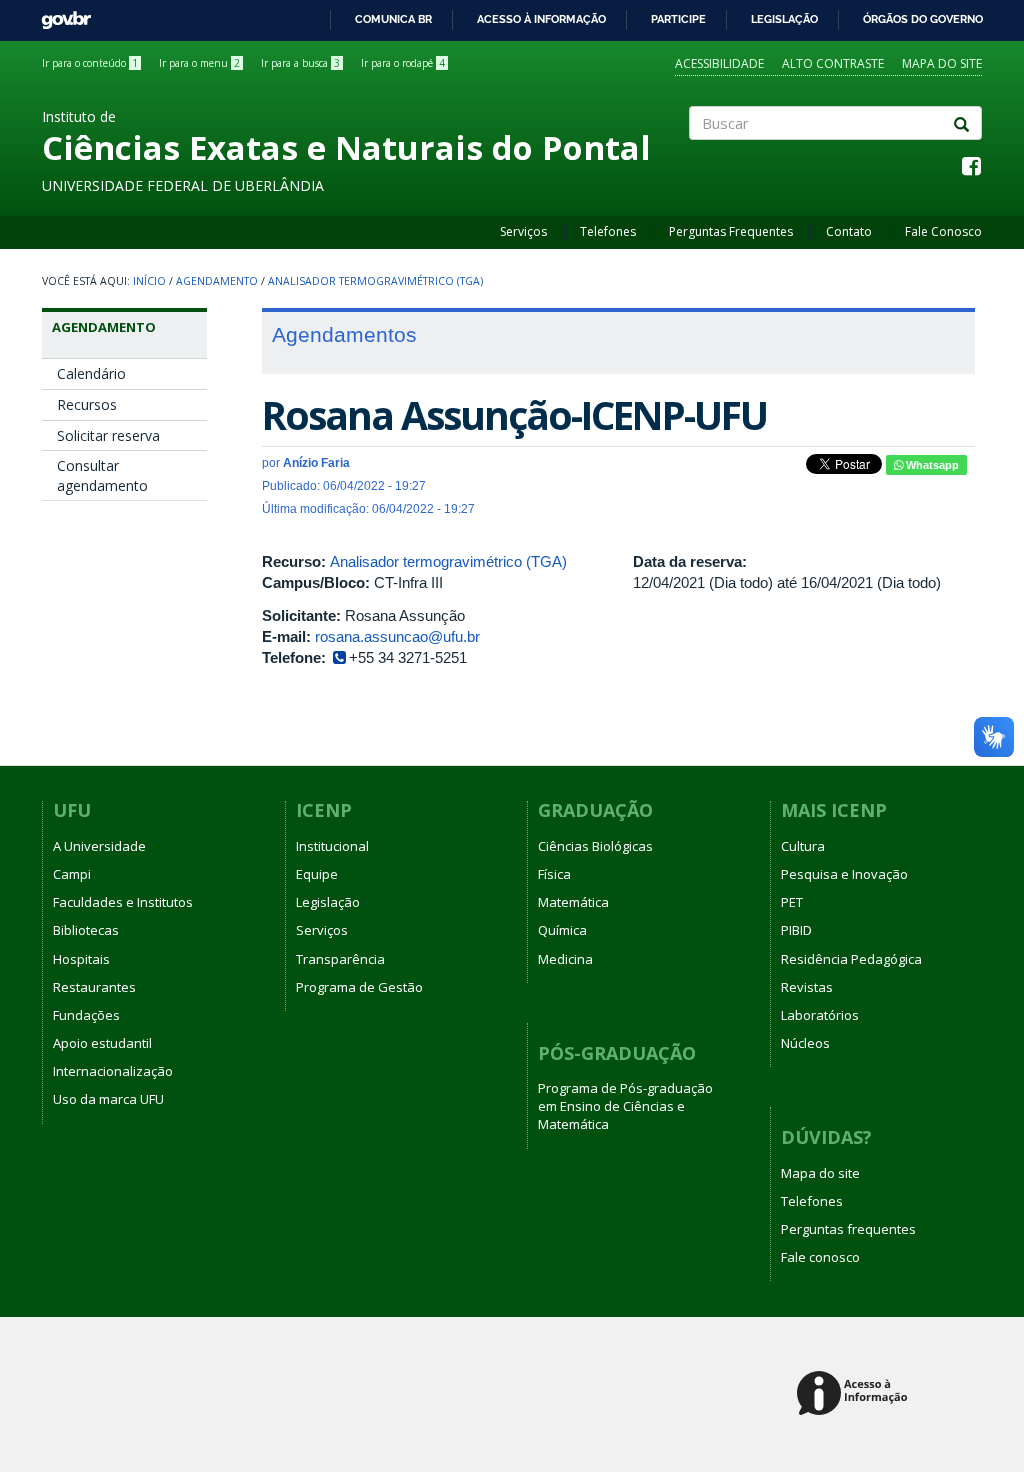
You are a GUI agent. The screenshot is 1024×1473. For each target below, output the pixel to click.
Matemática (573, 902)
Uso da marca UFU (108, 1099)
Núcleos (805, 1043)
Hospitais (81, 959)
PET (792, 902)
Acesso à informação (541, 19)
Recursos (87, 404)
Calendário (91, 373)
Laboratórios (820, 1015)
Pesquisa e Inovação (844, 874)
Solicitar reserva (108, 435)
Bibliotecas (86, 930)
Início (149, 281)
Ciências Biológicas (595, 846)
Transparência (340, 959)
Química (562, 930)
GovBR (59, 14)
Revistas (807, 987)
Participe (678, 19)
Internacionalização (113, 1071)
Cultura (803, 846)
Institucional (332, 846)
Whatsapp (931, 465)
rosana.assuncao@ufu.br (397, 636)
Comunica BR (393, 19)
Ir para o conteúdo (90, 63)
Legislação (784, 19)
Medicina (565, 959)
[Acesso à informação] (855, 1394)
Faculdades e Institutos (123, 902)
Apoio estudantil (102, 1043)
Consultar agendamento (102, 475)
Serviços (523, 231)
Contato (849, 231)
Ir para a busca (300, 63)
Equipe (317, 874)
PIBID (796, 930)
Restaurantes (94, 987)
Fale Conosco (943, 231)
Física (554, 874)
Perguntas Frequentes (731, 231)
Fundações (86, 1015)
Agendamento (217, 281)
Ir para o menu (199, 63)
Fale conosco (820, 1257)
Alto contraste (833, 63)
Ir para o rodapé (403, 63)
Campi (72, 874)
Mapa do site (942, 63)
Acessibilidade (719, 63)
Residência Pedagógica (851, 959)
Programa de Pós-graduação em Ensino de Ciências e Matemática (625, 1106)
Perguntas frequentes (848, 1229)
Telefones (608, 231)
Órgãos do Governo (923, 19)
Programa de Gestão (359, 987)
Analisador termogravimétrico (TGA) (375, 281)
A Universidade (99, 846)
